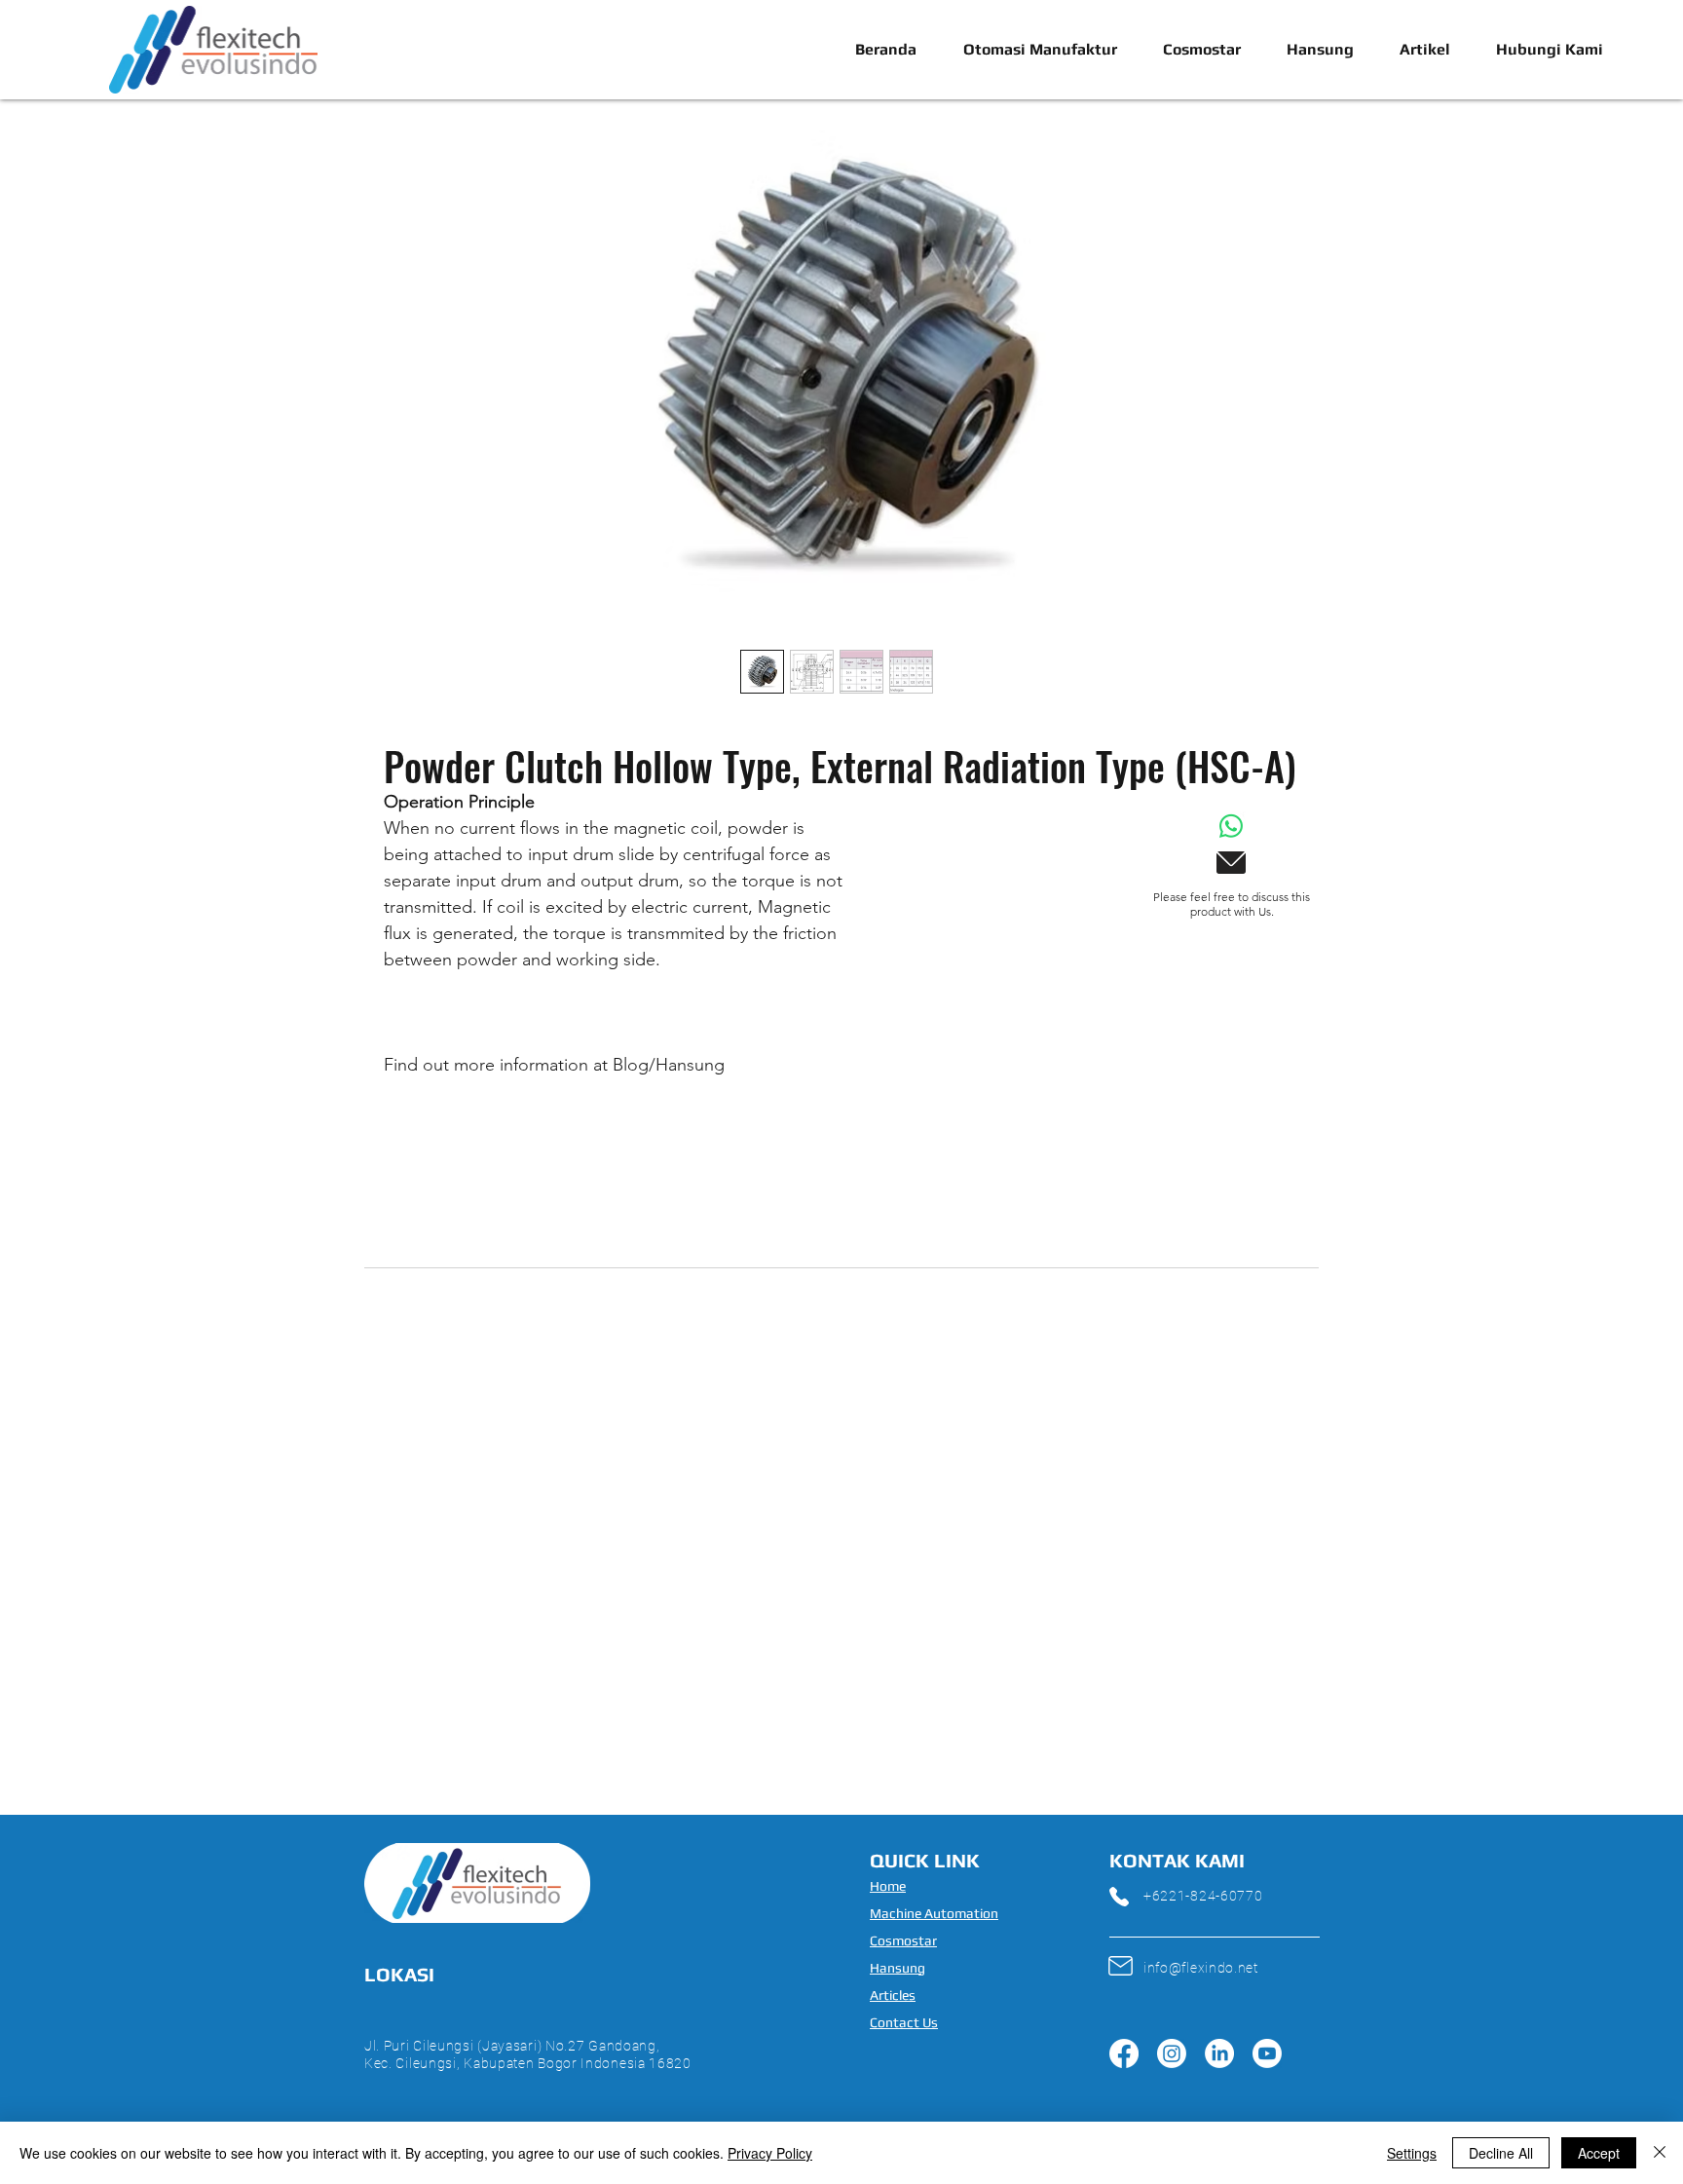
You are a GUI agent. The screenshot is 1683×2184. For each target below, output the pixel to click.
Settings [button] (1412, 2153)
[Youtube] (1267, 2053)
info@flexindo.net (1201, 1968)
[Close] (1660, 2153)
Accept (1599, 2153)
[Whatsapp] (1231, 826)
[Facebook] (1124, 2053)
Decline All (1501, 2153)
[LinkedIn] (1219, 2053)
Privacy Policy (770, 2153)
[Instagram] (1172, 2053)
